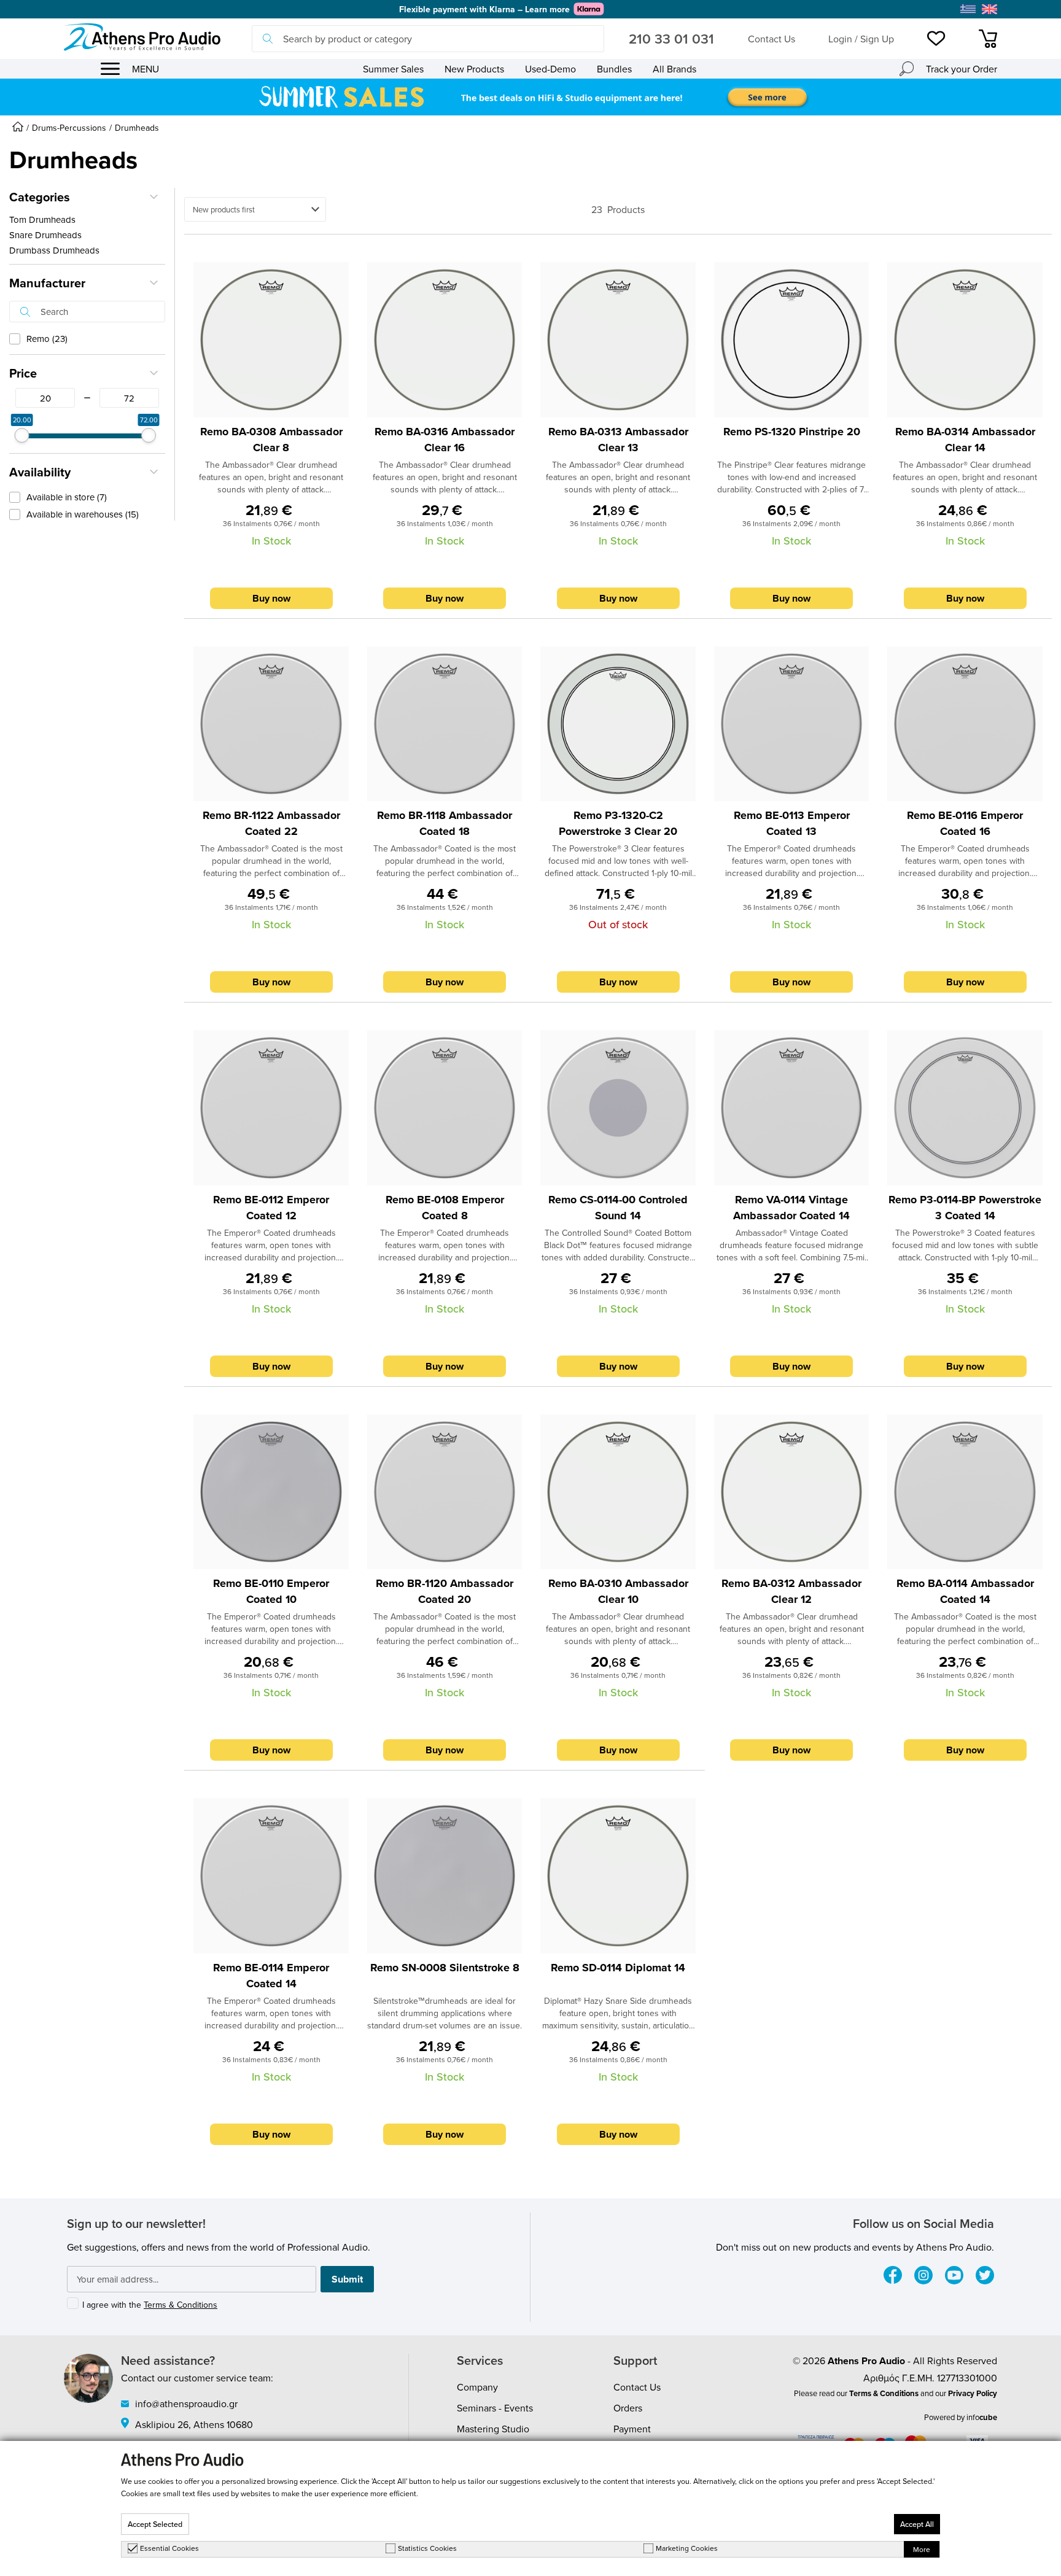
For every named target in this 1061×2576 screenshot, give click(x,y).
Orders (628, 2408)
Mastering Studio (493, 2429)
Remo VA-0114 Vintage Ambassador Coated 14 (791, 1208)
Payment (632, 2429)
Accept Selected (155, 2524)
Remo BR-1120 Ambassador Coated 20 (445, 1591)
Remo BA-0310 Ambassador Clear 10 (618, 1591)
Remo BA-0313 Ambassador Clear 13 (618, 440)
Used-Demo (550, 69)
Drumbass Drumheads (54, 250)
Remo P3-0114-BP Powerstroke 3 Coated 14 (965, 1208)
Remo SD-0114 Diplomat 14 (618, 1968)
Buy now (271, 598)
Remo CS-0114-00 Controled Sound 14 (618, 1208)
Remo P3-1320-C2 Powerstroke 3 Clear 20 (618, 823)
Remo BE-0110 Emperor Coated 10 (271, 1591)
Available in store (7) (67, 497)
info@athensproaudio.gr (186, 2403)
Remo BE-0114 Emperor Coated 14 (271, 1976)
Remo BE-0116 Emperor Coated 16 (965, 823)
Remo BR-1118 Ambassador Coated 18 (445, 823)
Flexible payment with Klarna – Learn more (484, 9)
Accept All (917, 2524)
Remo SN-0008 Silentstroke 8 (445, 1968)
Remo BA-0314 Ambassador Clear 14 (965, 440)
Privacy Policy (973, 2393)
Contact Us (771, 39)
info (982, 2417)
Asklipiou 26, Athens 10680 (194, 2424)
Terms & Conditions (181, 2305)
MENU (146, 69)
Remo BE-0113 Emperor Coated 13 (792, 823)
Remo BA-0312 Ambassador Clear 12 (791, 1591)
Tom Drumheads (42, 219)
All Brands (674, 69)
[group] (530, 97)
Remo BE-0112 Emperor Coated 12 (271, 1208)
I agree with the (150, 2305)
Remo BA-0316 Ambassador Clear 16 (445, 440)
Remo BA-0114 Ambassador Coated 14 (965, 1591)
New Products (474, 69)
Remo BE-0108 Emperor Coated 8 (445, 1208)
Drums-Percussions (69, 128)
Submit (347, 2279)
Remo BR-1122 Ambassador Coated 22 (271, 823)
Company (477, 2387)
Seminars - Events (495, 2408)
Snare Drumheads (45, 235)
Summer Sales (393, 69)
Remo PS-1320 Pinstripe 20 (792, 432)
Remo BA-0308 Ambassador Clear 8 (271, 440)
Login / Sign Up (861, 39)
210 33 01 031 (671, 39)
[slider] (22, 435)
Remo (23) (47, 339)
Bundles (614, 69)
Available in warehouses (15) (83, 514)
